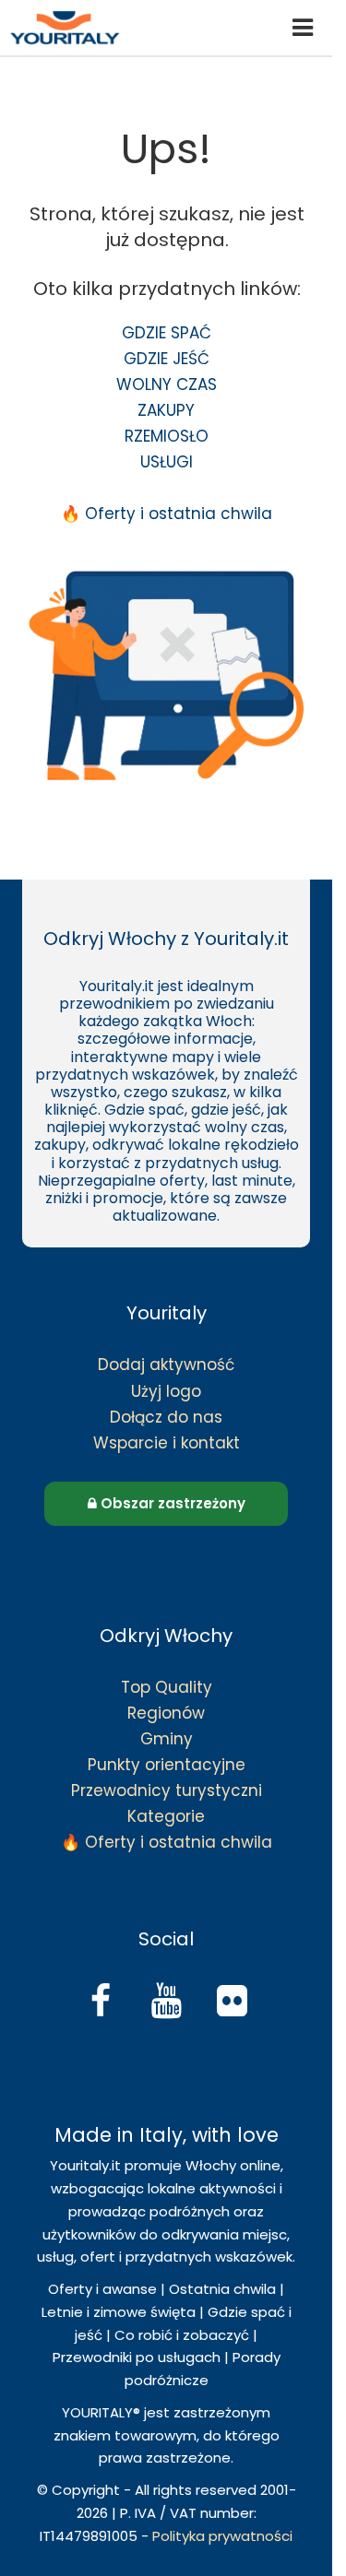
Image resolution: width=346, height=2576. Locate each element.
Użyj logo (166, 1391)
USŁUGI (167, 462)
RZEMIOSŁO (167, 436)
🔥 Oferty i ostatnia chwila (167, 514)
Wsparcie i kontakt (167, 1443)
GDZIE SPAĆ (167, 333)
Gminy (167, 1739)
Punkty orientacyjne (167, 1765)
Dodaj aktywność (166, 1365)
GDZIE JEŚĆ (167, 359)
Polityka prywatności (222, 2536)
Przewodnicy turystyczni (167, 1790)
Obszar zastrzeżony (171, 1503)
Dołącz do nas (166, 1417)
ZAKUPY (166, 410)
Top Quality (167, 1687)
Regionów (166, 1713)
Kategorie (166, 1816)
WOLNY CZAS (167, 384)
